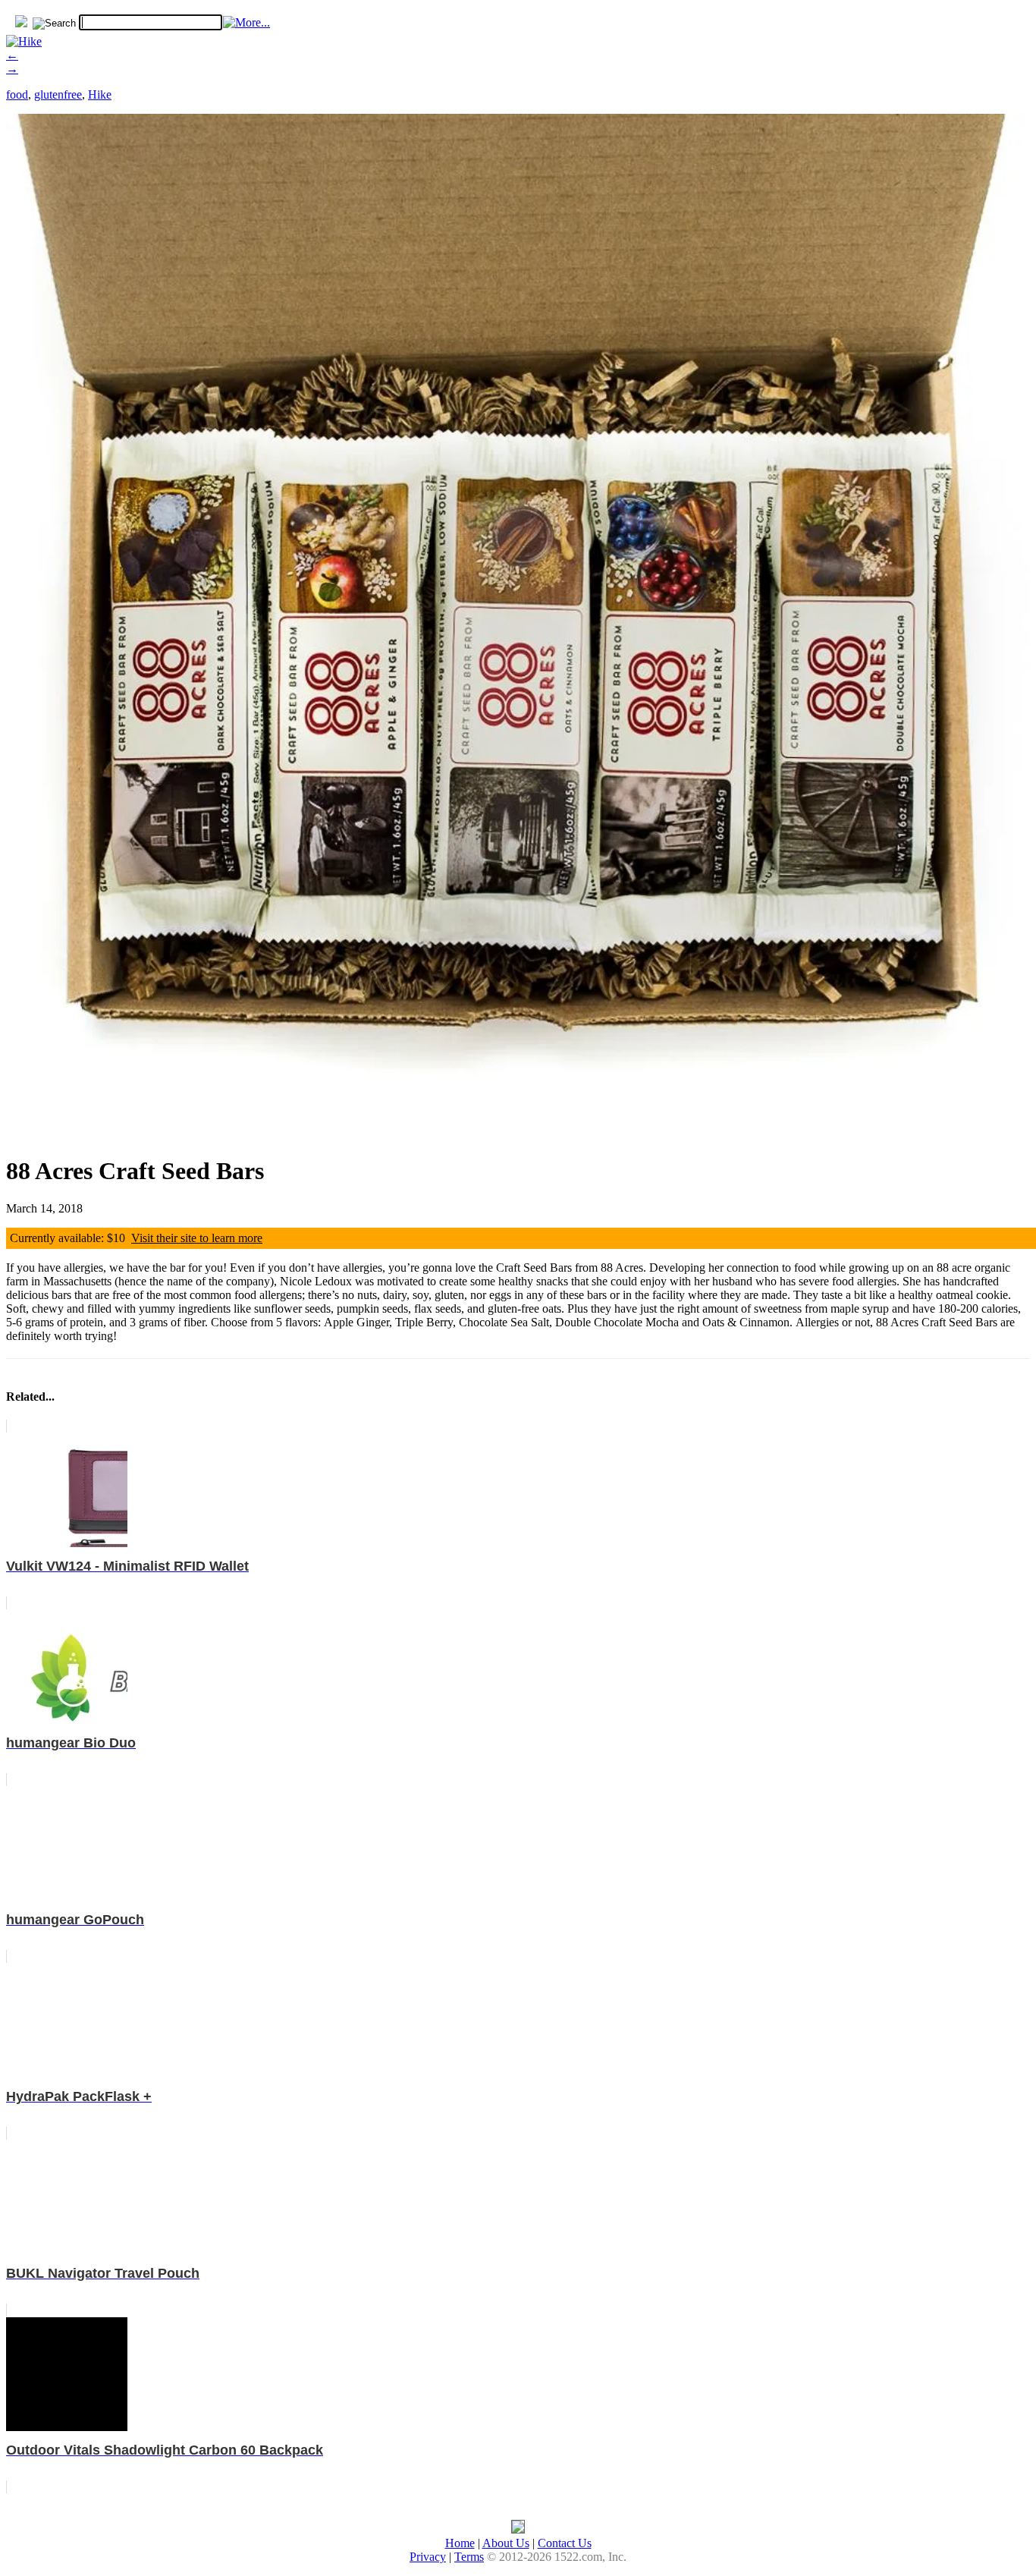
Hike (100, 94)
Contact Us (565, 2543)
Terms (469, 2557)
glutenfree (58, 94)
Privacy (428, 2557)
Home (460, 2543)
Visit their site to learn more (197, 1238)
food (17, 94)
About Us (506, 2543)
